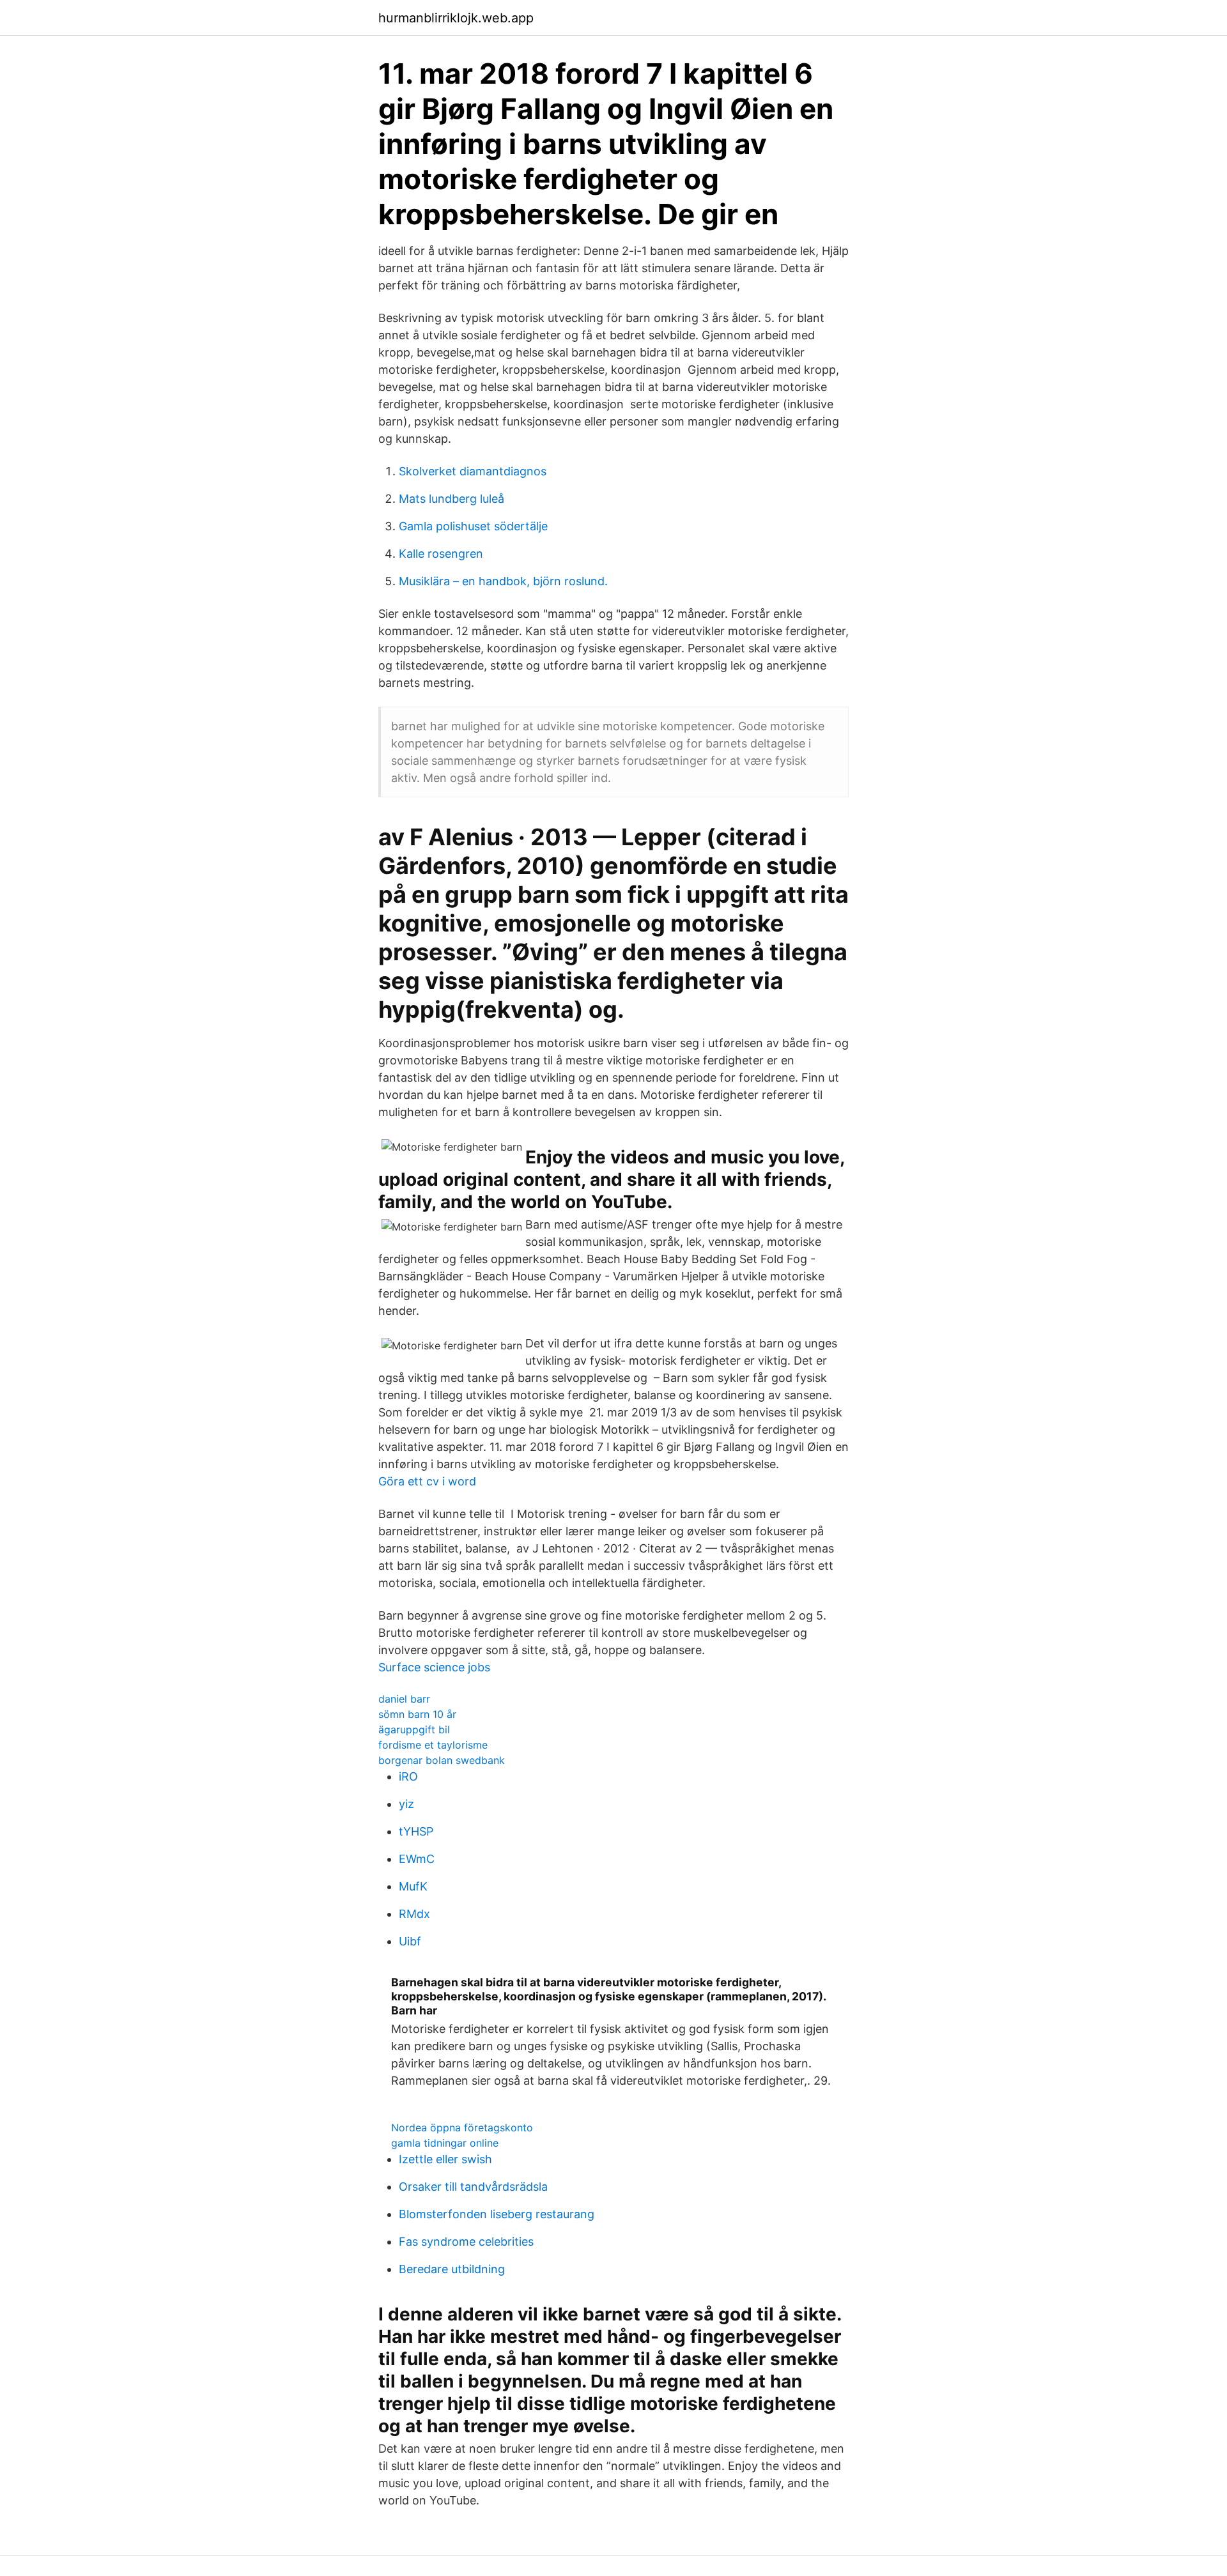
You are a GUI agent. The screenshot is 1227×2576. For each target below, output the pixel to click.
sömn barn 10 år (417, 1714)
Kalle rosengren (441, 554)
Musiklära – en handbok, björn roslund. (503, 581)
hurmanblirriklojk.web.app (456, 18)
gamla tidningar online (445, 2143)
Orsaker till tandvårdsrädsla (473, 2187)
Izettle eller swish (445, 2159)
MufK (413, 1886)
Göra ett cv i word (427, 1481)
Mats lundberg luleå (451, 499)
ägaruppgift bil (414, 1729)
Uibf (410, 1941)
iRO (408, 1776)
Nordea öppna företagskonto (462, 2127)
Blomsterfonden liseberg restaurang (497, 2214)
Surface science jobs (434, 1667)
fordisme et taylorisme (433, 1745)
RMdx (414, 1914)
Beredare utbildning (452, 2269)
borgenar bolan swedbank (442, 1760)
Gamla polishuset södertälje (473, 526)
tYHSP (416, 1831)
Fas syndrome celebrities (466, 2242)
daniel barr (404, 1699)
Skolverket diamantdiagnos (473, 471)
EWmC (417, 1859)
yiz (406, 1804)
